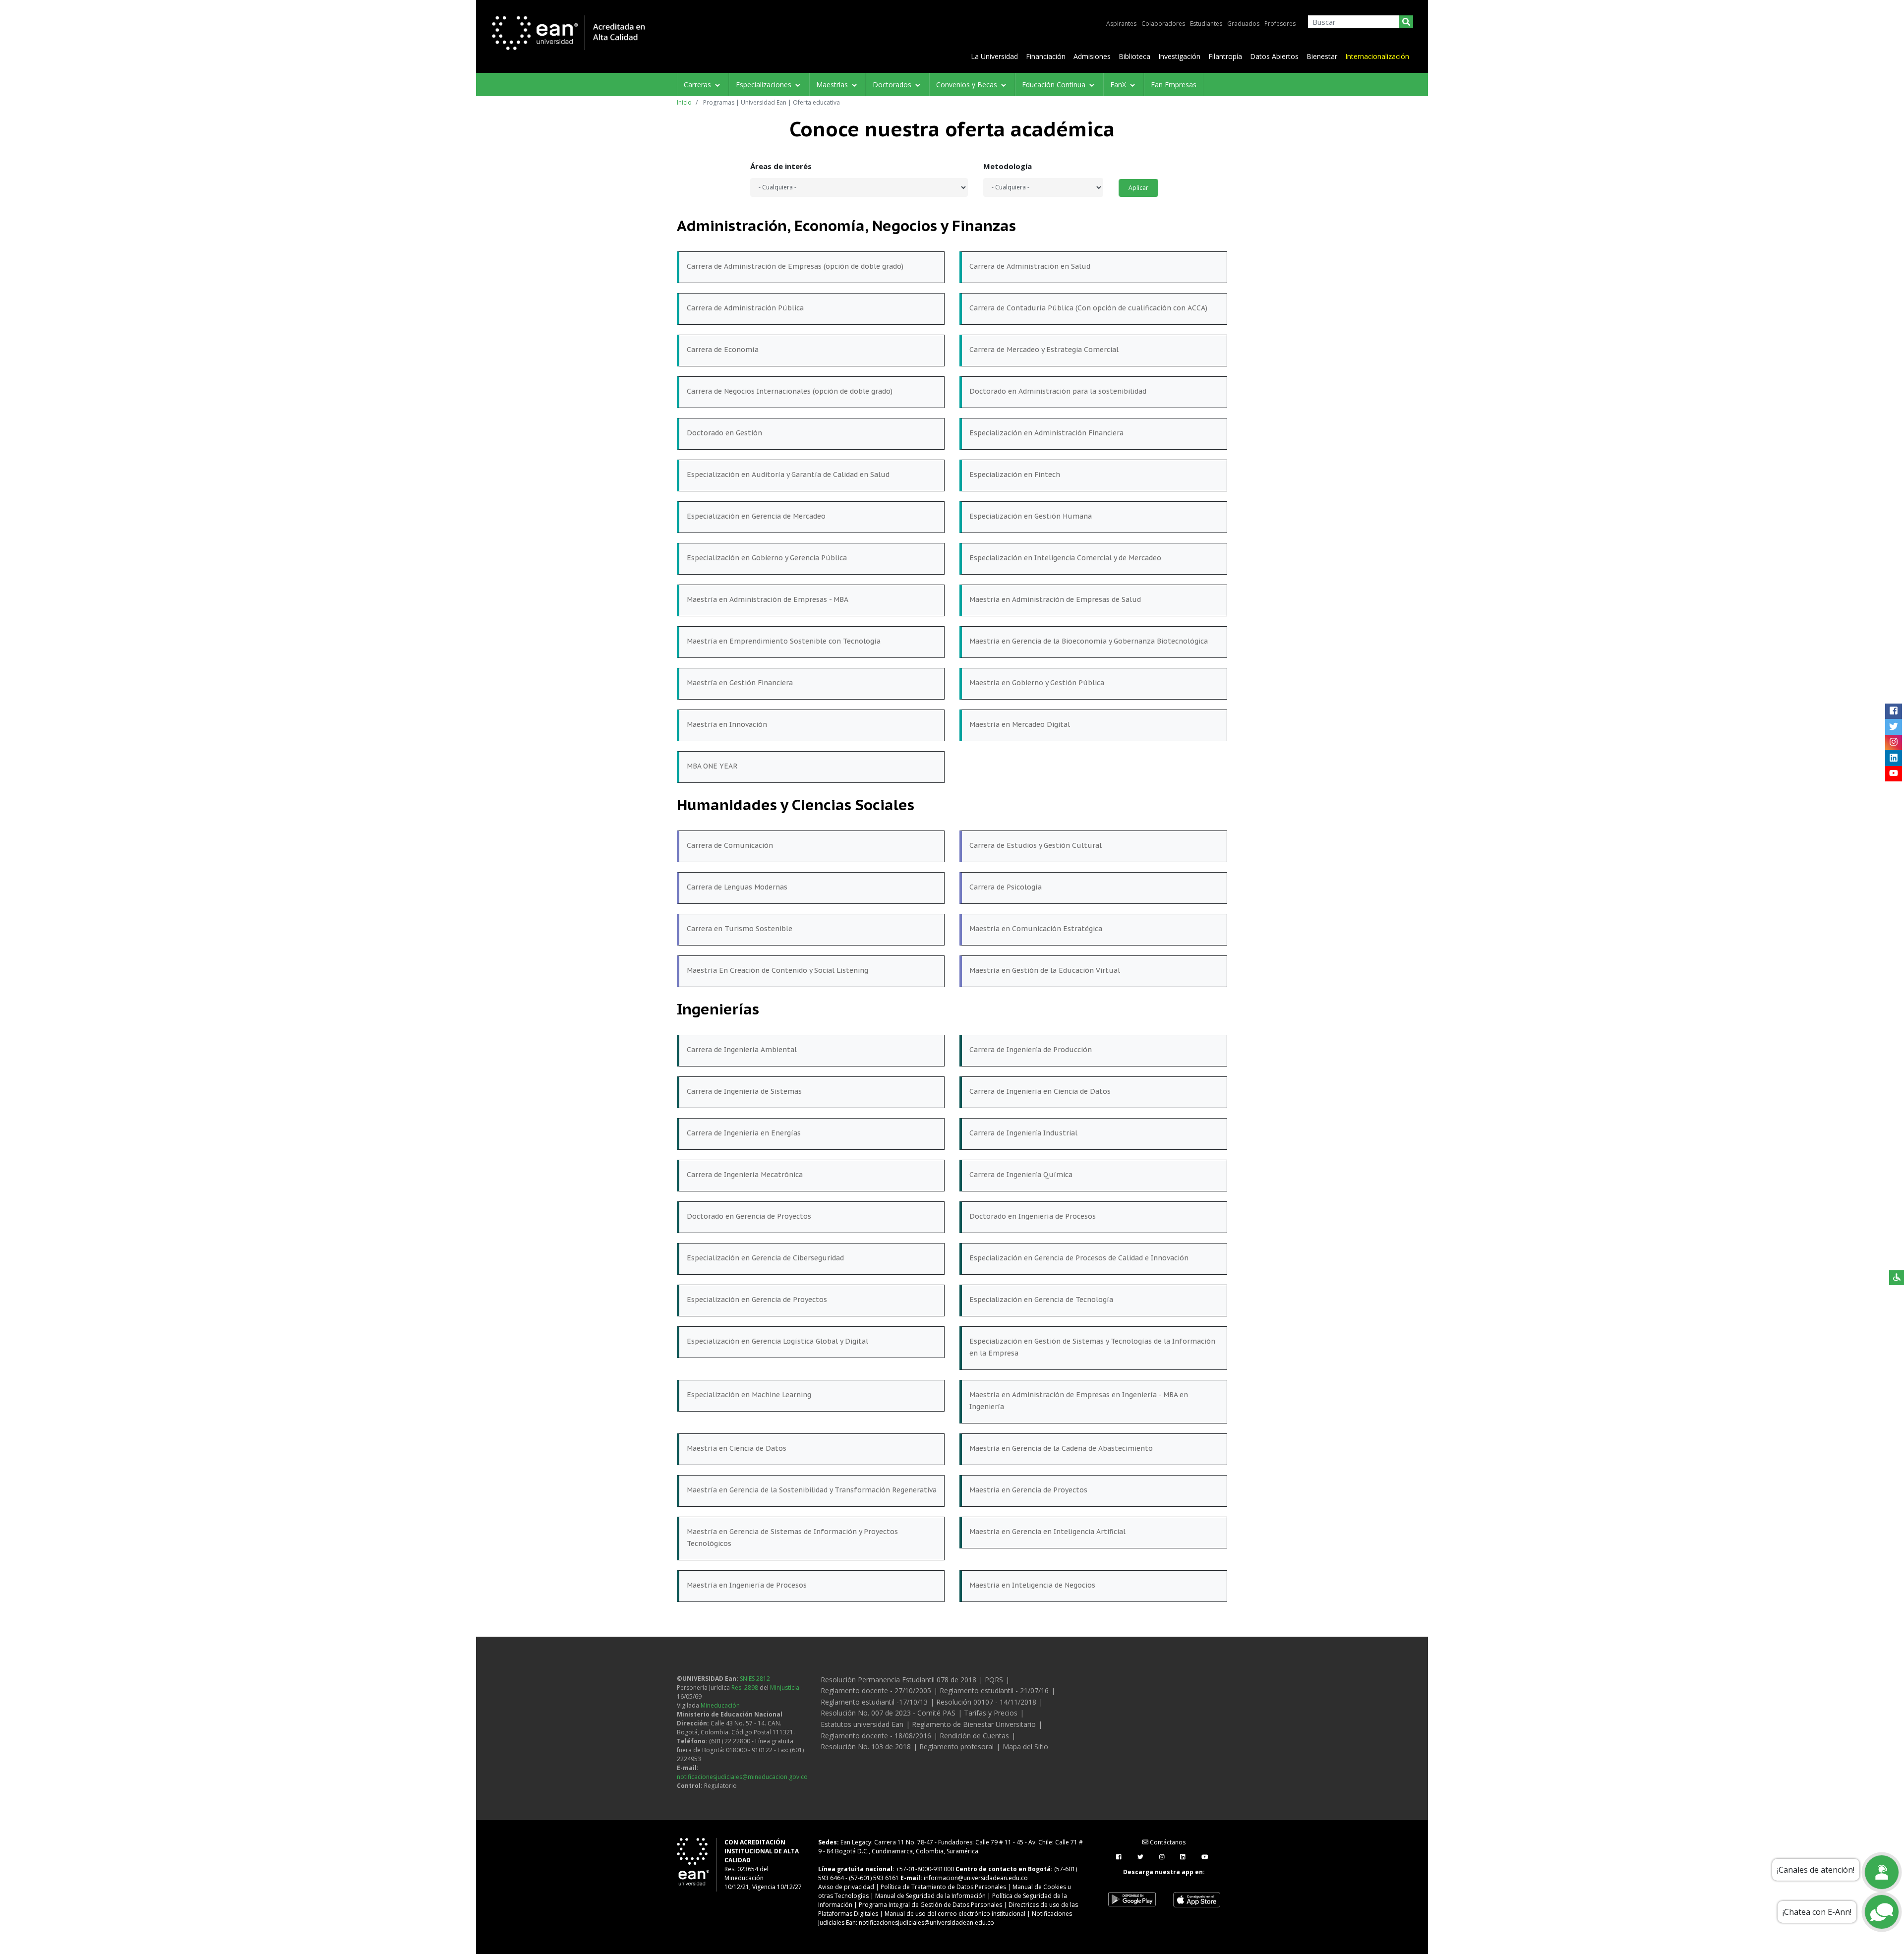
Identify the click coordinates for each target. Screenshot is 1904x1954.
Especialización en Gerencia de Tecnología (1041, 1300)
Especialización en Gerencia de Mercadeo (756, 516)
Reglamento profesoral (956, 1747)
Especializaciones (765, 85)
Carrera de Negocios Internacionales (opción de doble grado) (790, 391)
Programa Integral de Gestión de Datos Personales (930, 1905)
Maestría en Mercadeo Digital (1020, 724)
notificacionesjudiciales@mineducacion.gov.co (742, 1777)
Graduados (1243, 24)
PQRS (994, 1680)
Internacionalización (1377, 56)
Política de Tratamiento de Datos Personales (943, 1887)
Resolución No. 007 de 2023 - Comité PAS (888, 1713)
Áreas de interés (781, 166)
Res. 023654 (741, 1869)
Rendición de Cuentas (974, 1736)
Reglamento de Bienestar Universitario (974, 1724)
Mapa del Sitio (1025, 1747)
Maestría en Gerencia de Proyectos (1028, 1490)
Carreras (698, 85)
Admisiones (1092, 56)
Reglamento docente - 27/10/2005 (876, 1690)
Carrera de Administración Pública (745, 308)
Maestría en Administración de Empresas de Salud (1055, 599)
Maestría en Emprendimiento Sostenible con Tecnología (784, 641)
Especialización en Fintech (1015, 474)
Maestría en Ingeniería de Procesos (747, 1585)
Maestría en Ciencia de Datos (737, 1448)
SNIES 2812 (755, 1679)
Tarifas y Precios (991, 1713)
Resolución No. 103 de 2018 (866, 1747)
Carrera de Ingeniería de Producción (1031, 1050)
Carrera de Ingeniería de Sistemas (744, 1091)
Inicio (684, 102)
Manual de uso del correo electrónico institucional (955, 1914)
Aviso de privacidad (846, 1887)
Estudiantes (1206, 24)
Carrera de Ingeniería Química (1021, 1175)
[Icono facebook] (1893, 711)
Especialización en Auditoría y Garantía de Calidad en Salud (788, 474)
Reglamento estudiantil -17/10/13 (874, 1702)
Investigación (1179, 56)
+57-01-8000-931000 (925, 1869)
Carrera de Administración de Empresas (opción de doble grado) (795, 266)
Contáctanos (1167, 1842)
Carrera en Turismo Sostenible (740, 929)
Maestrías (833, 85)
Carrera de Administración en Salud (1030, 266)
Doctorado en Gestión (724, 433)
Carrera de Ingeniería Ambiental (742, 1050)
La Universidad (994, 56)
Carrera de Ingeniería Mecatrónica (745, 1175)
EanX (1119, 85)
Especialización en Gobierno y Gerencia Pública (767, 558)
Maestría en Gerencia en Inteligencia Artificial (1047, 1532)
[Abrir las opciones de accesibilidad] (1897, 1278)
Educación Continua (1055, 85)
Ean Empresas (1174, 85)
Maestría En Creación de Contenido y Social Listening (777, 970)
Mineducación (720, 1705)
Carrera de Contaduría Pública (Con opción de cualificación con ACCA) (1088, 308)
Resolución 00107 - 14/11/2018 (986, 1702)
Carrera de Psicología (1006, 887)
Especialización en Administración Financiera (1046, 433)
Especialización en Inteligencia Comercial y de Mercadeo (1065, 558)
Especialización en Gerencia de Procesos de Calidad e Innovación (1079, 1258)
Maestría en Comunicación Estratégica (1036, 929)
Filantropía (1225, 56)
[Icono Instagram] (1893, 742)
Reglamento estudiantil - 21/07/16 (994, 1690)
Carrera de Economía (723, 350)
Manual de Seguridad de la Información (930, 1896)
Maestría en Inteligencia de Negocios (1032, 1585)
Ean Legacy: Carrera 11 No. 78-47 (887, 1842)
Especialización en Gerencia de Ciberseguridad (765, 1258)
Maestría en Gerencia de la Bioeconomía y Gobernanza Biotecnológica (1089, 641)
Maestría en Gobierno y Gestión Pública (1037, 683)
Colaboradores (1163, 24)
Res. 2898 (745, 1688)
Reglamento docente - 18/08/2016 (876, 1736)
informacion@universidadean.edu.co (976, 1878)
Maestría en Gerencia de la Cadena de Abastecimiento (1061, 1448)
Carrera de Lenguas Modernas (737, 887)
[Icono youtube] (1893, 773)
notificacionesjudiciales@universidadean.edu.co (926, 1923)
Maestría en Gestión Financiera (740, 683)
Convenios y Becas (968, 85)
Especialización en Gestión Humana (1031, 516)
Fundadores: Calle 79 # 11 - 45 (981, 1842)
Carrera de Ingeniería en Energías (744, 1133)
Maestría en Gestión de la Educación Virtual (1045, 970)
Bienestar (1322, 56)
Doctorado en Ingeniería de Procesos (1033, 1216)
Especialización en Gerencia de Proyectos (757, 1300)
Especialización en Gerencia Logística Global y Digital (777, 1341)
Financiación (1046, 56)
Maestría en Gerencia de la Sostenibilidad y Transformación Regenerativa (812, 1490)
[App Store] (1196, 1899)
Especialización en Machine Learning (749, 1395)
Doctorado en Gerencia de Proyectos (749, 1216)
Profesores (1280, 24)
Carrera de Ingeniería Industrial (1023, 1133)
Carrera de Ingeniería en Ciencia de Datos (1040, 1091)
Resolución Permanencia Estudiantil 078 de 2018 (898, 1680)
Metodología (1008, 166)
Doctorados (893, 85)
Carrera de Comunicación (730, 845)
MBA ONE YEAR (712, 766)
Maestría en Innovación (727, 724)
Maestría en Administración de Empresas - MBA (768, 599)
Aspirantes (1121, 24)
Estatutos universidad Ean (862, 1724)
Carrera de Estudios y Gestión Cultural (1036, 845)
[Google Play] (1132, 1899)
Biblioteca (1134, 56)
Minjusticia (785, 1688)
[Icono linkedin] (1893, 758)
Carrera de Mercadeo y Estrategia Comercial (1044, 350)
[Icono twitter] (1893, 727)
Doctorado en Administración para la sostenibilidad (1058, 391)
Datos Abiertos (1274, 56)
